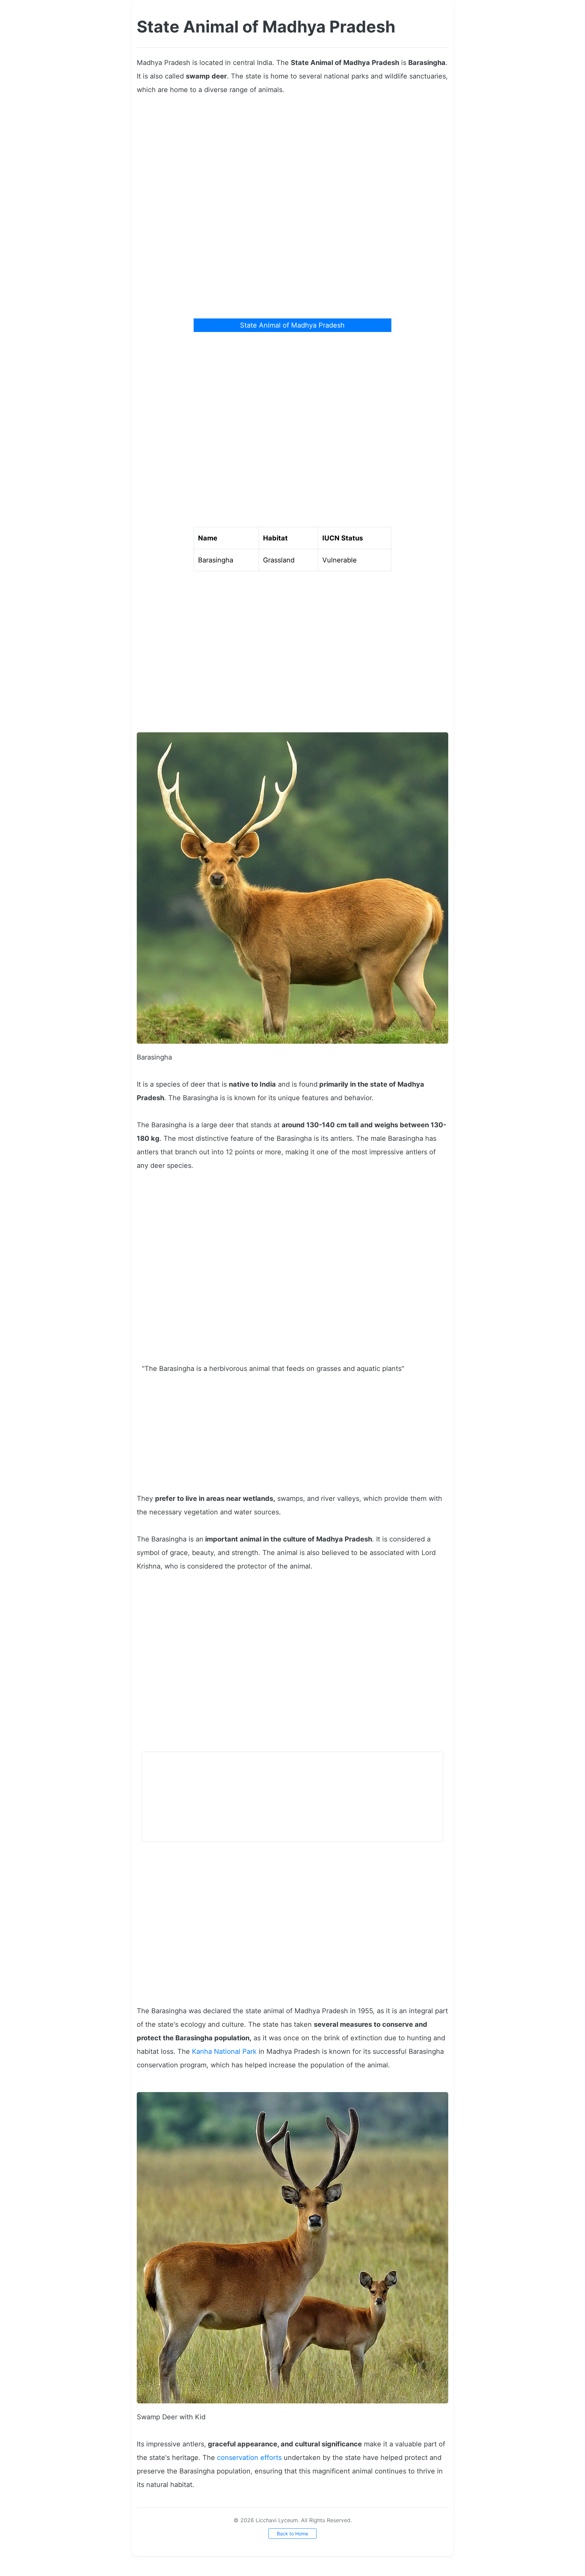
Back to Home (292, 2534)
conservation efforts (249, 2458)
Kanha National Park (224, 2051)
